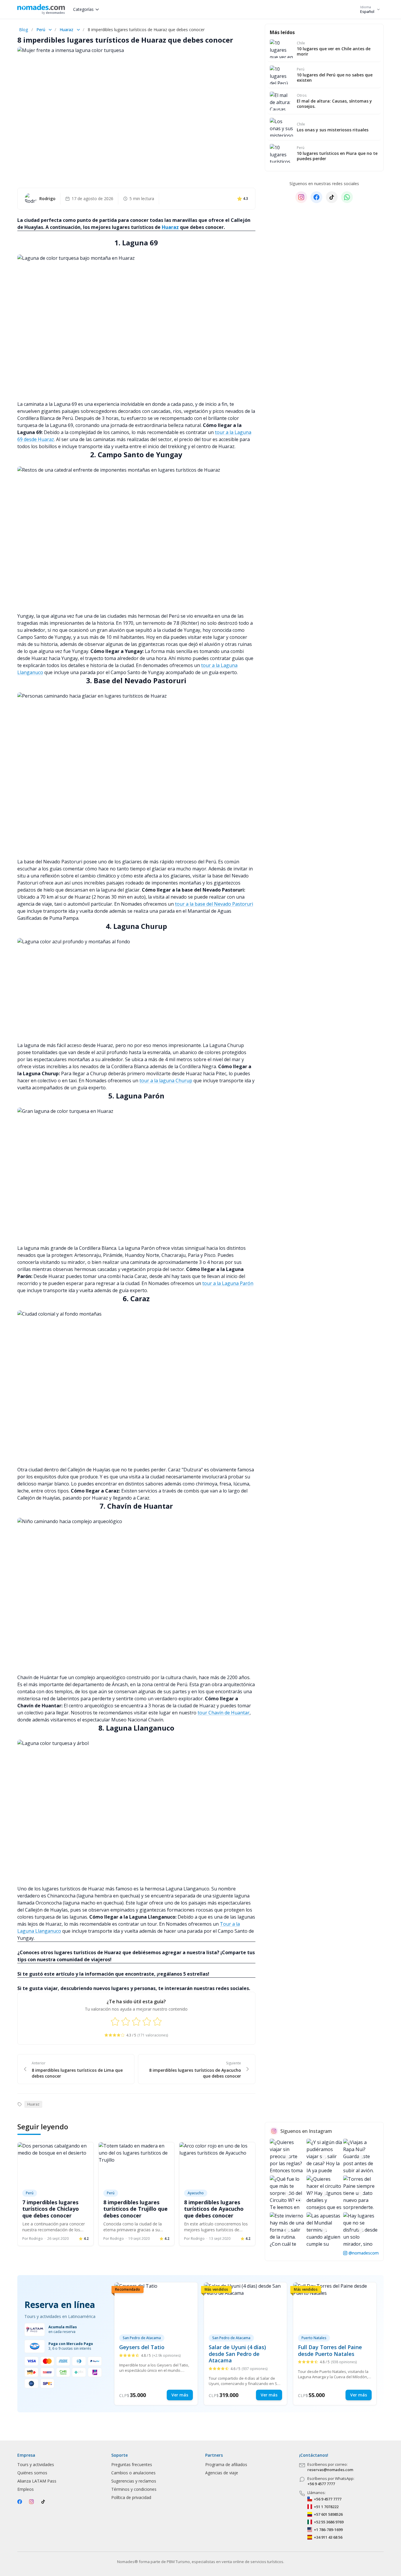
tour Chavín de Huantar (224, 1713)
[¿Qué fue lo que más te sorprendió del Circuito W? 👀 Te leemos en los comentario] (288, 2193)
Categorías (83, 9)
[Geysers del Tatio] (156, 2344)
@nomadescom (364, 2253)
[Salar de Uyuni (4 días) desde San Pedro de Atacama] (246, 2344)
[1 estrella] (115, 2021)
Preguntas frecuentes (132, 2464)
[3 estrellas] (136, 2021)
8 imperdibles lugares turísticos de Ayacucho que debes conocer (214, 2209)
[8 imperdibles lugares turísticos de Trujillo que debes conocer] (137, 2164)
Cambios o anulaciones (133, 2473)
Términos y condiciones (134, 2489)
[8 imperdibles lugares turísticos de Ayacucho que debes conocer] (217, 2164)
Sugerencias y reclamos (134, 2481)
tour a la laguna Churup (166, 1081)
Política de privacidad (131, 2497)
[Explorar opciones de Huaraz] (78, 30)
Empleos (26, 2489)
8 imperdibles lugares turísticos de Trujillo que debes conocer (135, 2209)
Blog (23, 30)
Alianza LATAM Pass (37, 2481)
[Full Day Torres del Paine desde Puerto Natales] (335, 2344)
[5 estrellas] (157, 2021)
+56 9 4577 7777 (321, 2484)
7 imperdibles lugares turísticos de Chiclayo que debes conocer (51, 2209)
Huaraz (66, 30)
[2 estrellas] (126, 2021)
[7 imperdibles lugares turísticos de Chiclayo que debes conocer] (55, 2164)
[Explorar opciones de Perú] (50, 30)
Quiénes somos (32, 2473)
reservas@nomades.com (330, 2470)
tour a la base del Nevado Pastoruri (214, 904)
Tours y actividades (36, 2464)
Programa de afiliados (226, 2464)
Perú (41, 30)
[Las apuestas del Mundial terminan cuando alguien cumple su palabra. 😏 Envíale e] (324, 2230)
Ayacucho (196, 2193)
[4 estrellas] (147, 2021)
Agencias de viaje (222, 2473)
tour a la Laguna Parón (228, 1283)
